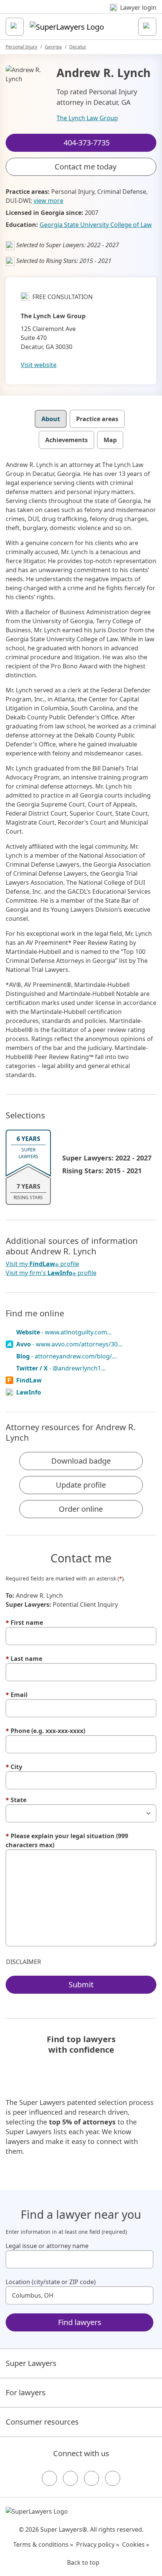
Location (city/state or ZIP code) (51, 2282)
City (14, 1767)
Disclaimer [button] (24, 1962)
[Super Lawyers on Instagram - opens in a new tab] (70, 2478)
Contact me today (86, 167)
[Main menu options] (15, 27)
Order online (81, 1509)
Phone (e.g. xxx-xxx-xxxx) (45, 1731)
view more (48, 201)
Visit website (39, 365)
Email (17, 1695)
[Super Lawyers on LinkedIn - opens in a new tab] (113, 2478)
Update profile (81, 1485)
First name (24, 1623)
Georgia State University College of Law (96, 225)
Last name (24, 1659)
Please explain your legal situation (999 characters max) (67, 1840)
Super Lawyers (31, 2363)
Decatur (78, 47)
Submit (81, 1985)
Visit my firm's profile (51, 1273)
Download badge (81, 1461)
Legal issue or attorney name (47, 2246)
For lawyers (26, 2392)
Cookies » (136, 2544)
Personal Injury (21, 47)
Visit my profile (42, 1264)
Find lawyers (80, 2322)
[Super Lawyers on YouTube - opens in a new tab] (92, 2478)
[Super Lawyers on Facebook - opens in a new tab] (49, 2478)
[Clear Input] (144, 2259)
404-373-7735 (86, 13)
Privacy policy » (98, 2544)
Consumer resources (42, 2422)
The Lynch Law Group (87, 118)
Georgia (53, 47)
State (16, 1800)
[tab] (51, 419)
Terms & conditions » (43, 2544)
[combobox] (79, 2259)
